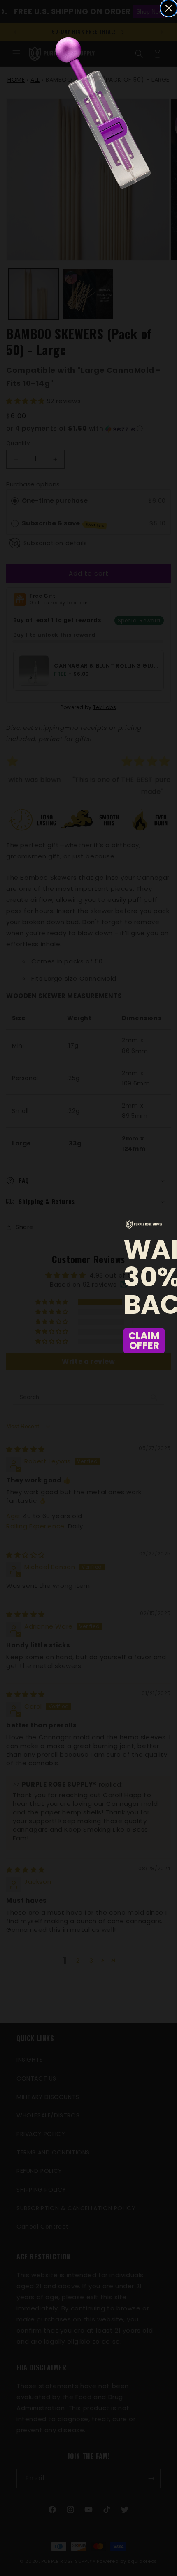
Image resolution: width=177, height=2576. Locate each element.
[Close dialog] (169, 8)
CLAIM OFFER (144, 1341)
